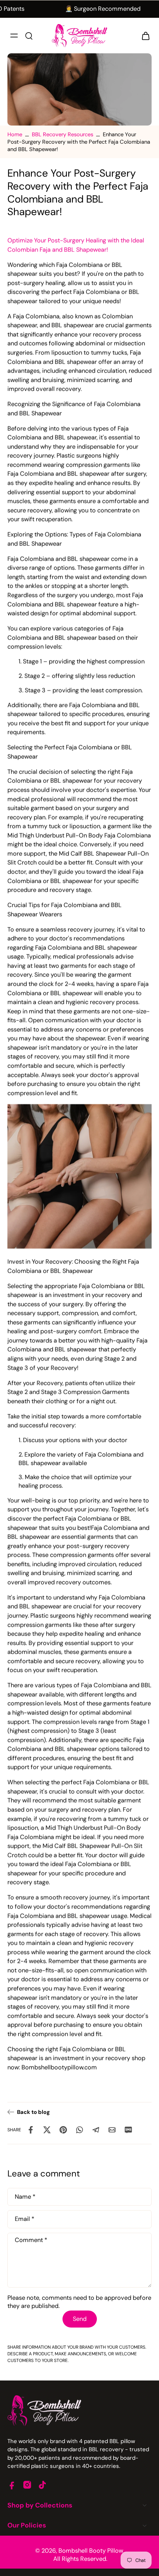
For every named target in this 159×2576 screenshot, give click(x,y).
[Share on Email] (112, 2130)
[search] (29, 36)
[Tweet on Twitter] (47, 2130)
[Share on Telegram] (96, 2130)
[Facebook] (12, 2485)
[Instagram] (27, 2485)
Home (15, 134)
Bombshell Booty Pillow (91, 2551)
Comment (31, 2240)
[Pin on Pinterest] (63, 2130)
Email (25, 2219)
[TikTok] (42, 2485)
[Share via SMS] (128, 2130)
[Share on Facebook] (31, 2130)
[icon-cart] (143, 36)
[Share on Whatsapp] (79, 2130)
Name (25, 2197)
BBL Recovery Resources (62, 134)
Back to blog (33, 2112)
